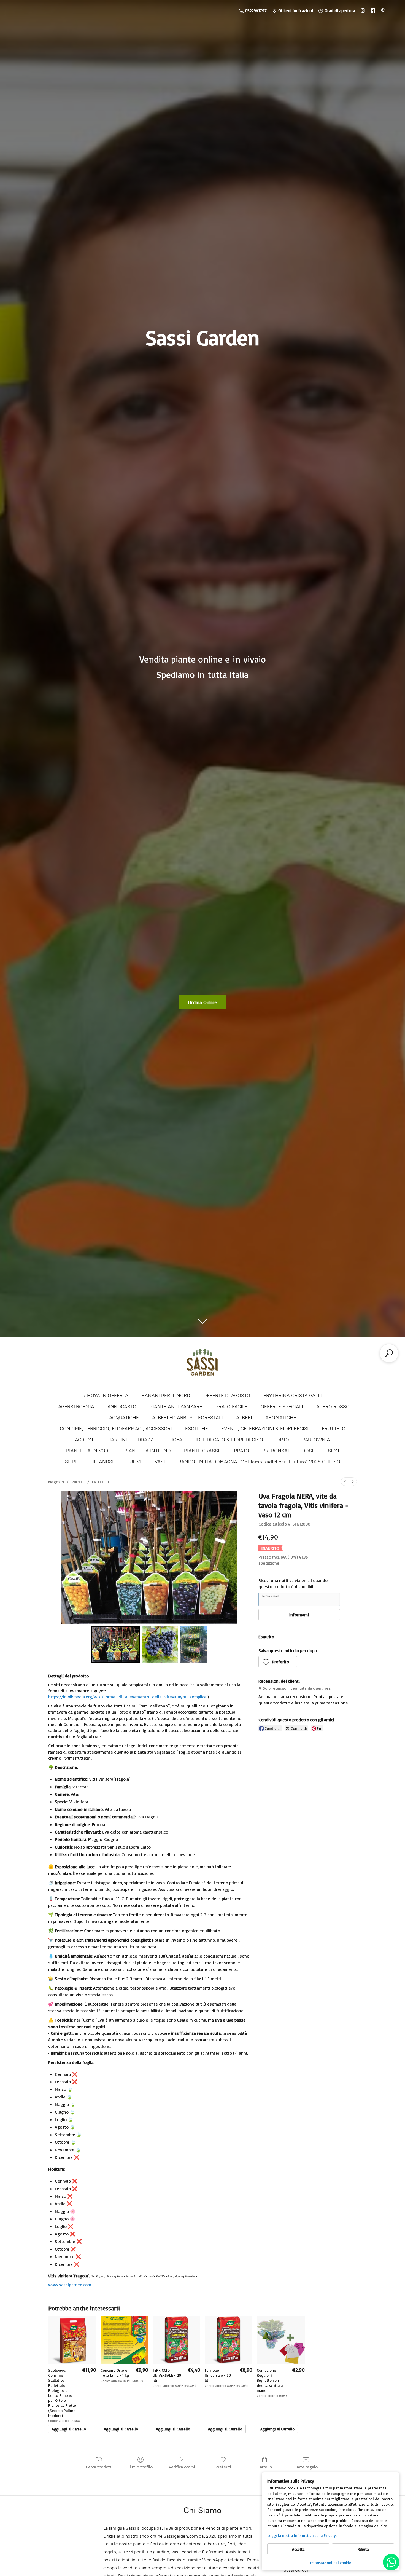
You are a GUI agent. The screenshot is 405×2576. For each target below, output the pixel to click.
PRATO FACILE (231, 1407)
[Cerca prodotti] (389, 1353)
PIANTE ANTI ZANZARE (176, 1407)
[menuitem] (345, 1482)
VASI (160, 1462)
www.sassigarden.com (70, 2285)
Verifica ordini (182, 2467)
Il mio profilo (141, 2467)
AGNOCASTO (122, 1407)
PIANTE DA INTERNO (148, 1451)
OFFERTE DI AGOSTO (227, 1396)
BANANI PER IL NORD (166, 1396)
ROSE (308, 1451)
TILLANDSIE (103, 1462)
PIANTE (78, 1482)
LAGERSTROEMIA (75, 1407)
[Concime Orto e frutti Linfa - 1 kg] (124, 2340)
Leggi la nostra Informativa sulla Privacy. (302, 2535)
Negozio (56, 1482)
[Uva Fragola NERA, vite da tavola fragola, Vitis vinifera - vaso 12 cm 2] (193, 1644)
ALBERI (244, 1418)
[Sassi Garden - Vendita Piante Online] (202, 1364)
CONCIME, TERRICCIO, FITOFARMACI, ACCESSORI (116, 1429)
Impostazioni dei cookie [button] (331, 2563)
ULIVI (135, 1462)
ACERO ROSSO (333, 1407)
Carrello (265, 2467)
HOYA (176, 1440)
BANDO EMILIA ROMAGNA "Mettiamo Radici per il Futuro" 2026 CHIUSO (259, 1462)
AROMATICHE (281, 1418)
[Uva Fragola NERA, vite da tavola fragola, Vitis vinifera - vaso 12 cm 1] (160, 1644)
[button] (278, 1662)
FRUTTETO (334, 1429)
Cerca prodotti (99, 2467)
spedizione (269, 1563)
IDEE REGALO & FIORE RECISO (229, 1440)
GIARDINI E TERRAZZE (131, 1440)
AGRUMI (84, 1440)
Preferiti (223, 2467)
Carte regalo (306, 2467)
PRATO (241, 1451)
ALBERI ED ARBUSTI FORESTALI (187, 1418)
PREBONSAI (276, 1451)
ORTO (283, 1440)
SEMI (334, 1451)
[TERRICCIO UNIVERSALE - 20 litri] (176, 2340)
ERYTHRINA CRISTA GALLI (293, 1396)
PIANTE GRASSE (202, 1451)
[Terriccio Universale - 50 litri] (229, 2340)
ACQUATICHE (124, 1418)
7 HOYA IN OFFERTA (106, 1396)
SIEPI (71, 1462)
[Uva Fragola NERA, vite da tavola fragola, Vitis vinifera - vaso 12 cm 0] (116, 1644)
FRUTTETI (101, 1482)
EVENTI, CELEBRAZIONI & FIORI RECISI (265, 1429)
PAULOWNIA (316, 1440)
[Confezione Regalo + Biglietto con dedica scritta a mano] (281, 2340)
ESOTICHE (197, 1429)
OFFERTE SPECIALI (282, 1407)
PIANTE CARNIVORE (89, 1451)
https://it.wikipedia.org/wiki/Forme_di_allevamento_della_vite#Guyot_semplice (127, 1697)
